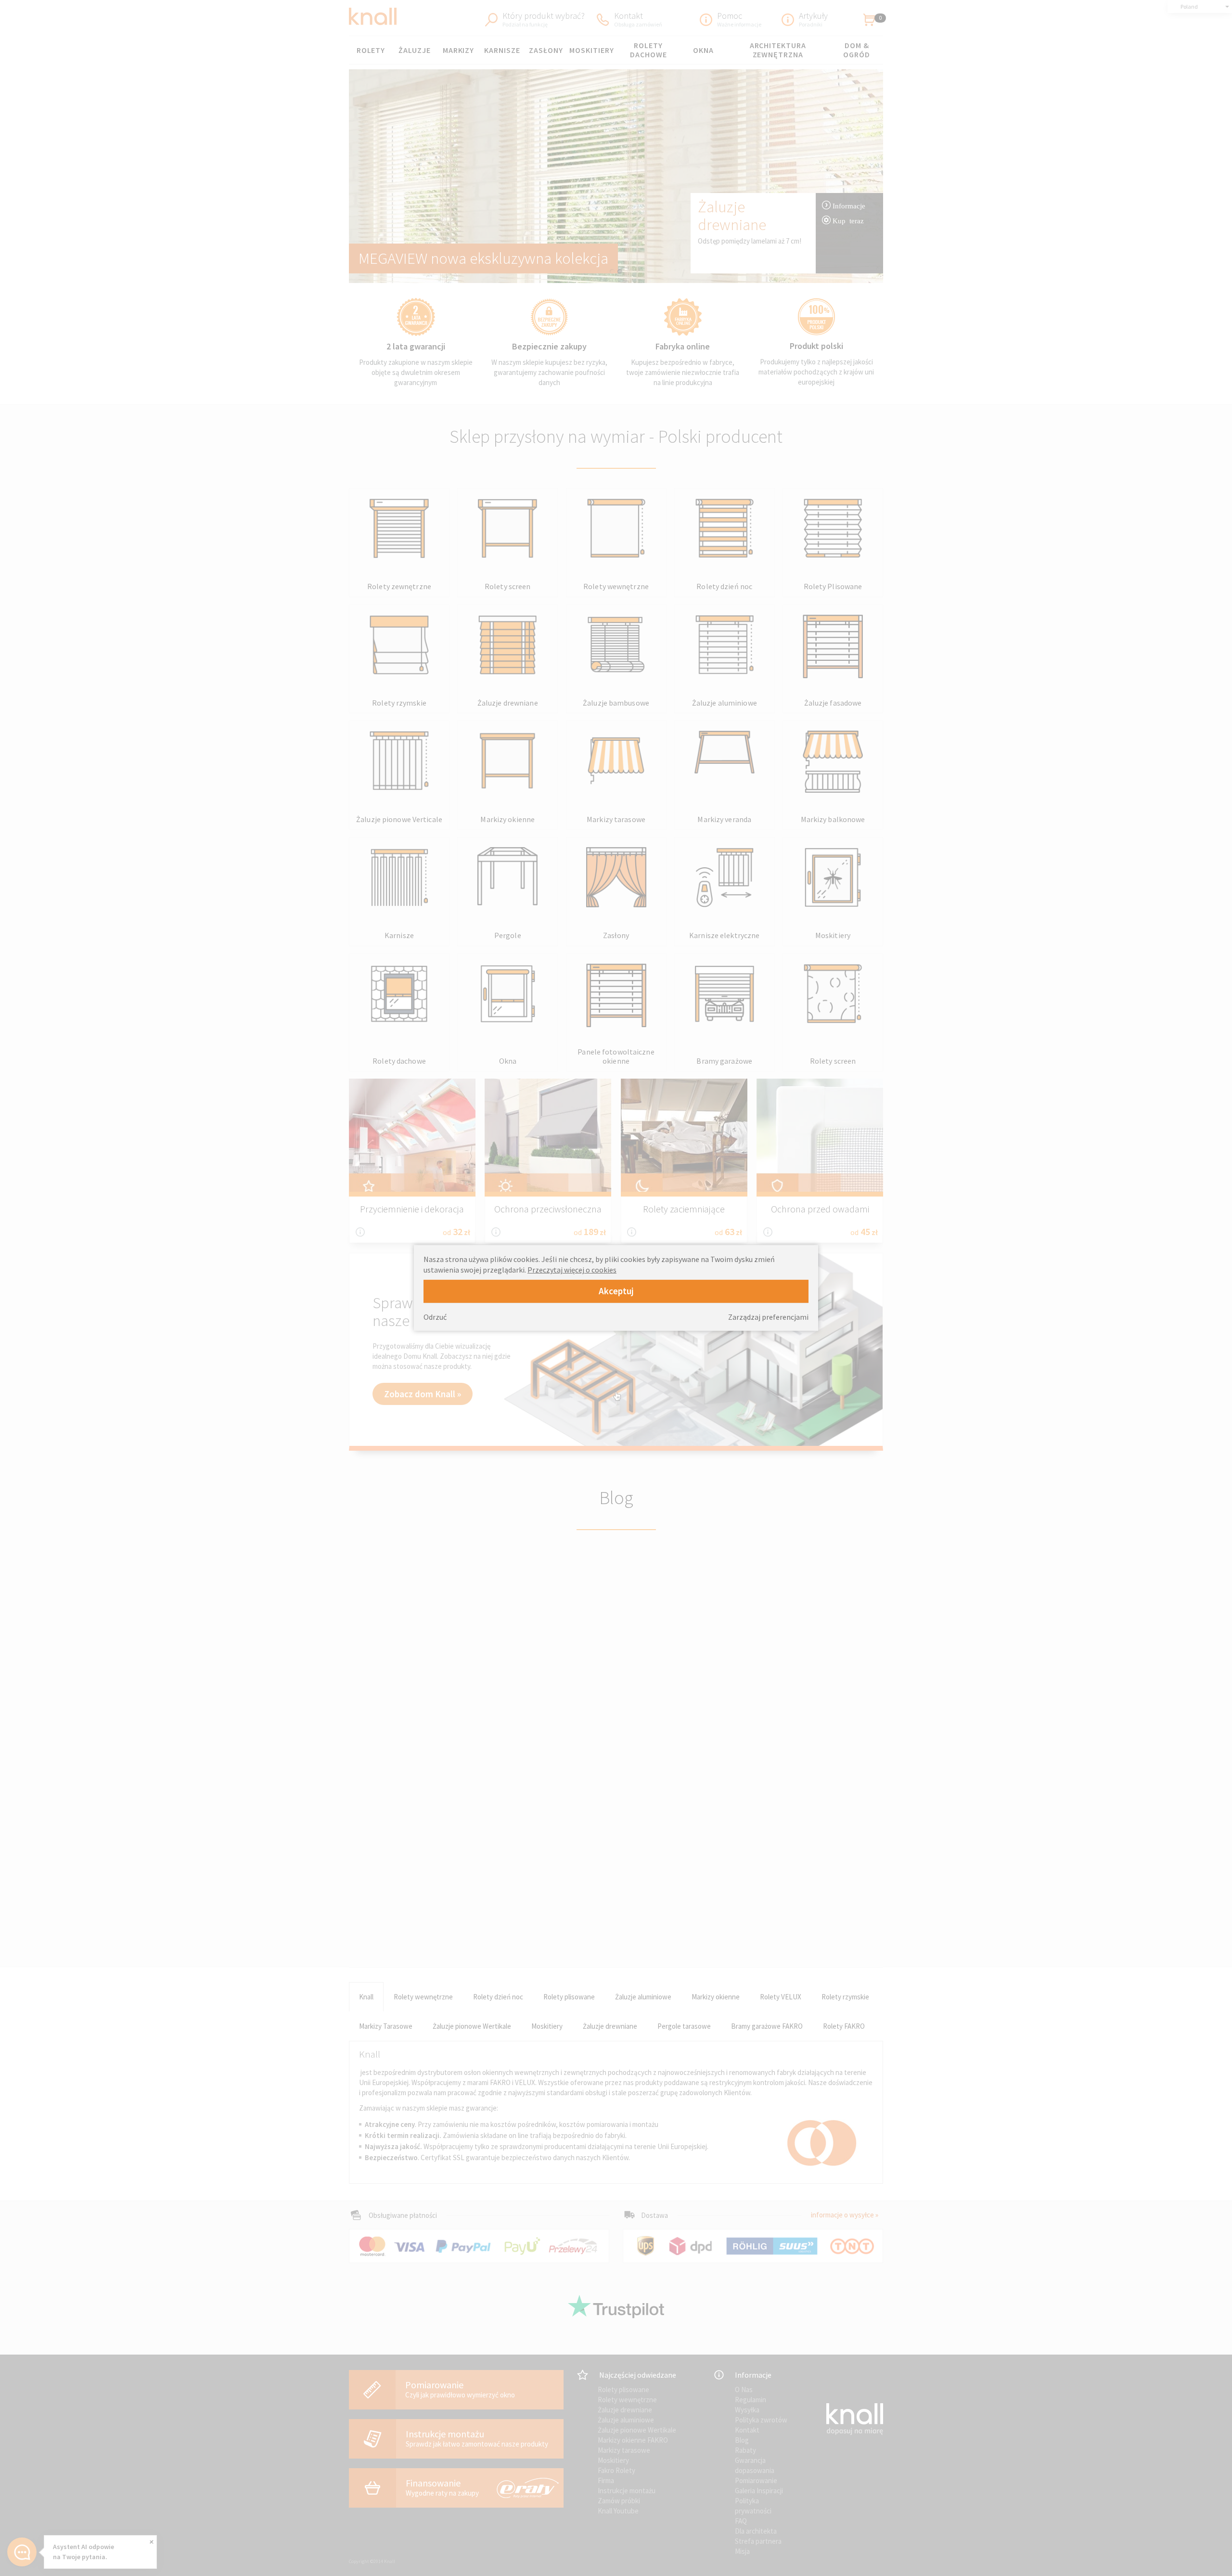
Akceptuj (616, 1291)
